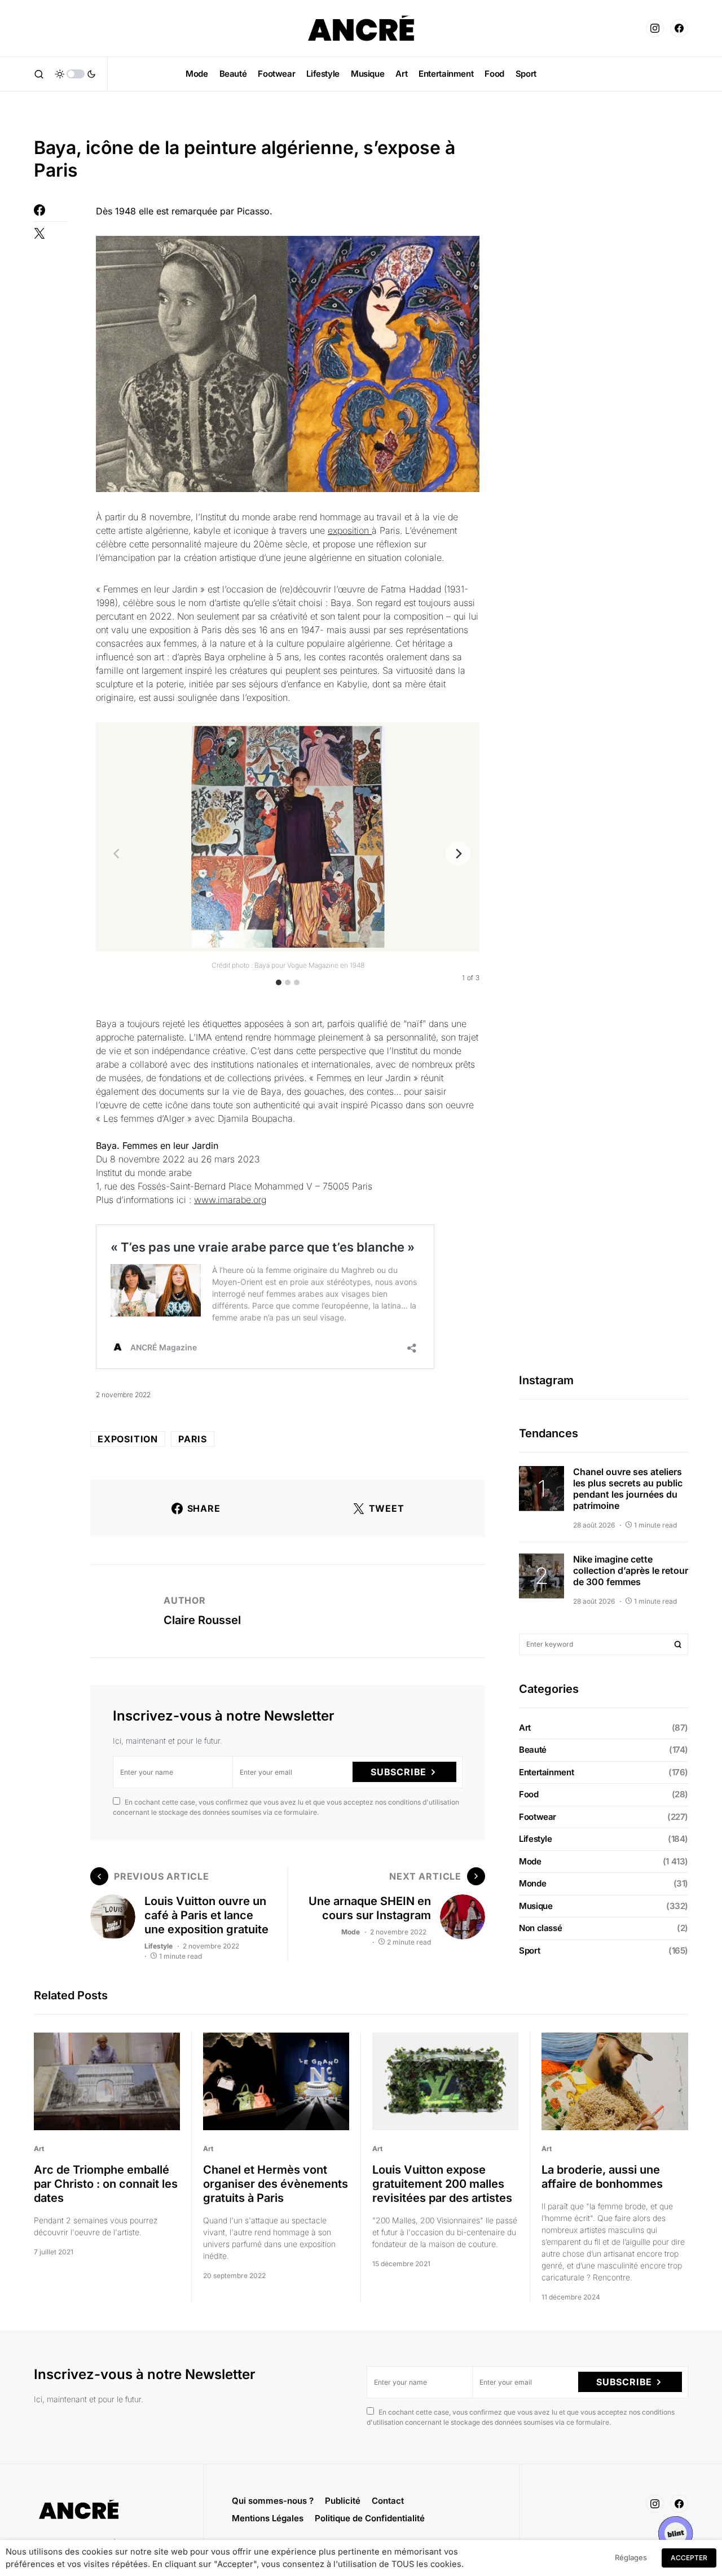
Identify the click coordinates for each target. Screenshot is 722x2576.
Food (529, 1794)
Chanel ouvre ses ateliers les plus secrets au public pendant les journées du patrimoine (628, 1489)
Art (525, 1728)
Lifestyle (159, 1946)
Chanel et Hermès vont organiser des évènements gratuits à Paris (276, 2184)
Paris (193, 1439)
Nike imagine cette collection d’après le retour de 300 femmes (631, 1570)
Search (678, 1644)
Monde (532, 1883)
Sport (529, 1950)
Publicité (343, 2501)
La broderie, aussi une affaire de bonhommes (602, 2177)
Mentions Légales (268, 2518)
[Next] (458, 854)
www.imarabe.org (230, 1200)
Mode (351, 1932)
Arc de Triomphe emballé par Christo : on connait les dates (106, 2184)
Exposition (128, 1439)
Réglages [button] (631, 2557)
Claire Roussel (202, 1620)
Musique (536, 1906)
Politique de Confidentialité (370, 2518)
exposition (350, 530)
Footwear (538, 1817)
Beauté (533, 1750)
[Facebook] (679, 28)
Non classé (540, 1928)
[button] (39, 74)
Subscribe (399, 1772)
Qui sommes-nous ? (273, 2501)
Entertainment (546, 1772)
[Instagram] (655, 28)
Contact (388, 2501)
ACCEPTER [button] (689, 2558)
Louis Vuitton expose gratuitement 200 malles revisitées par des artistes (442, 2184)
